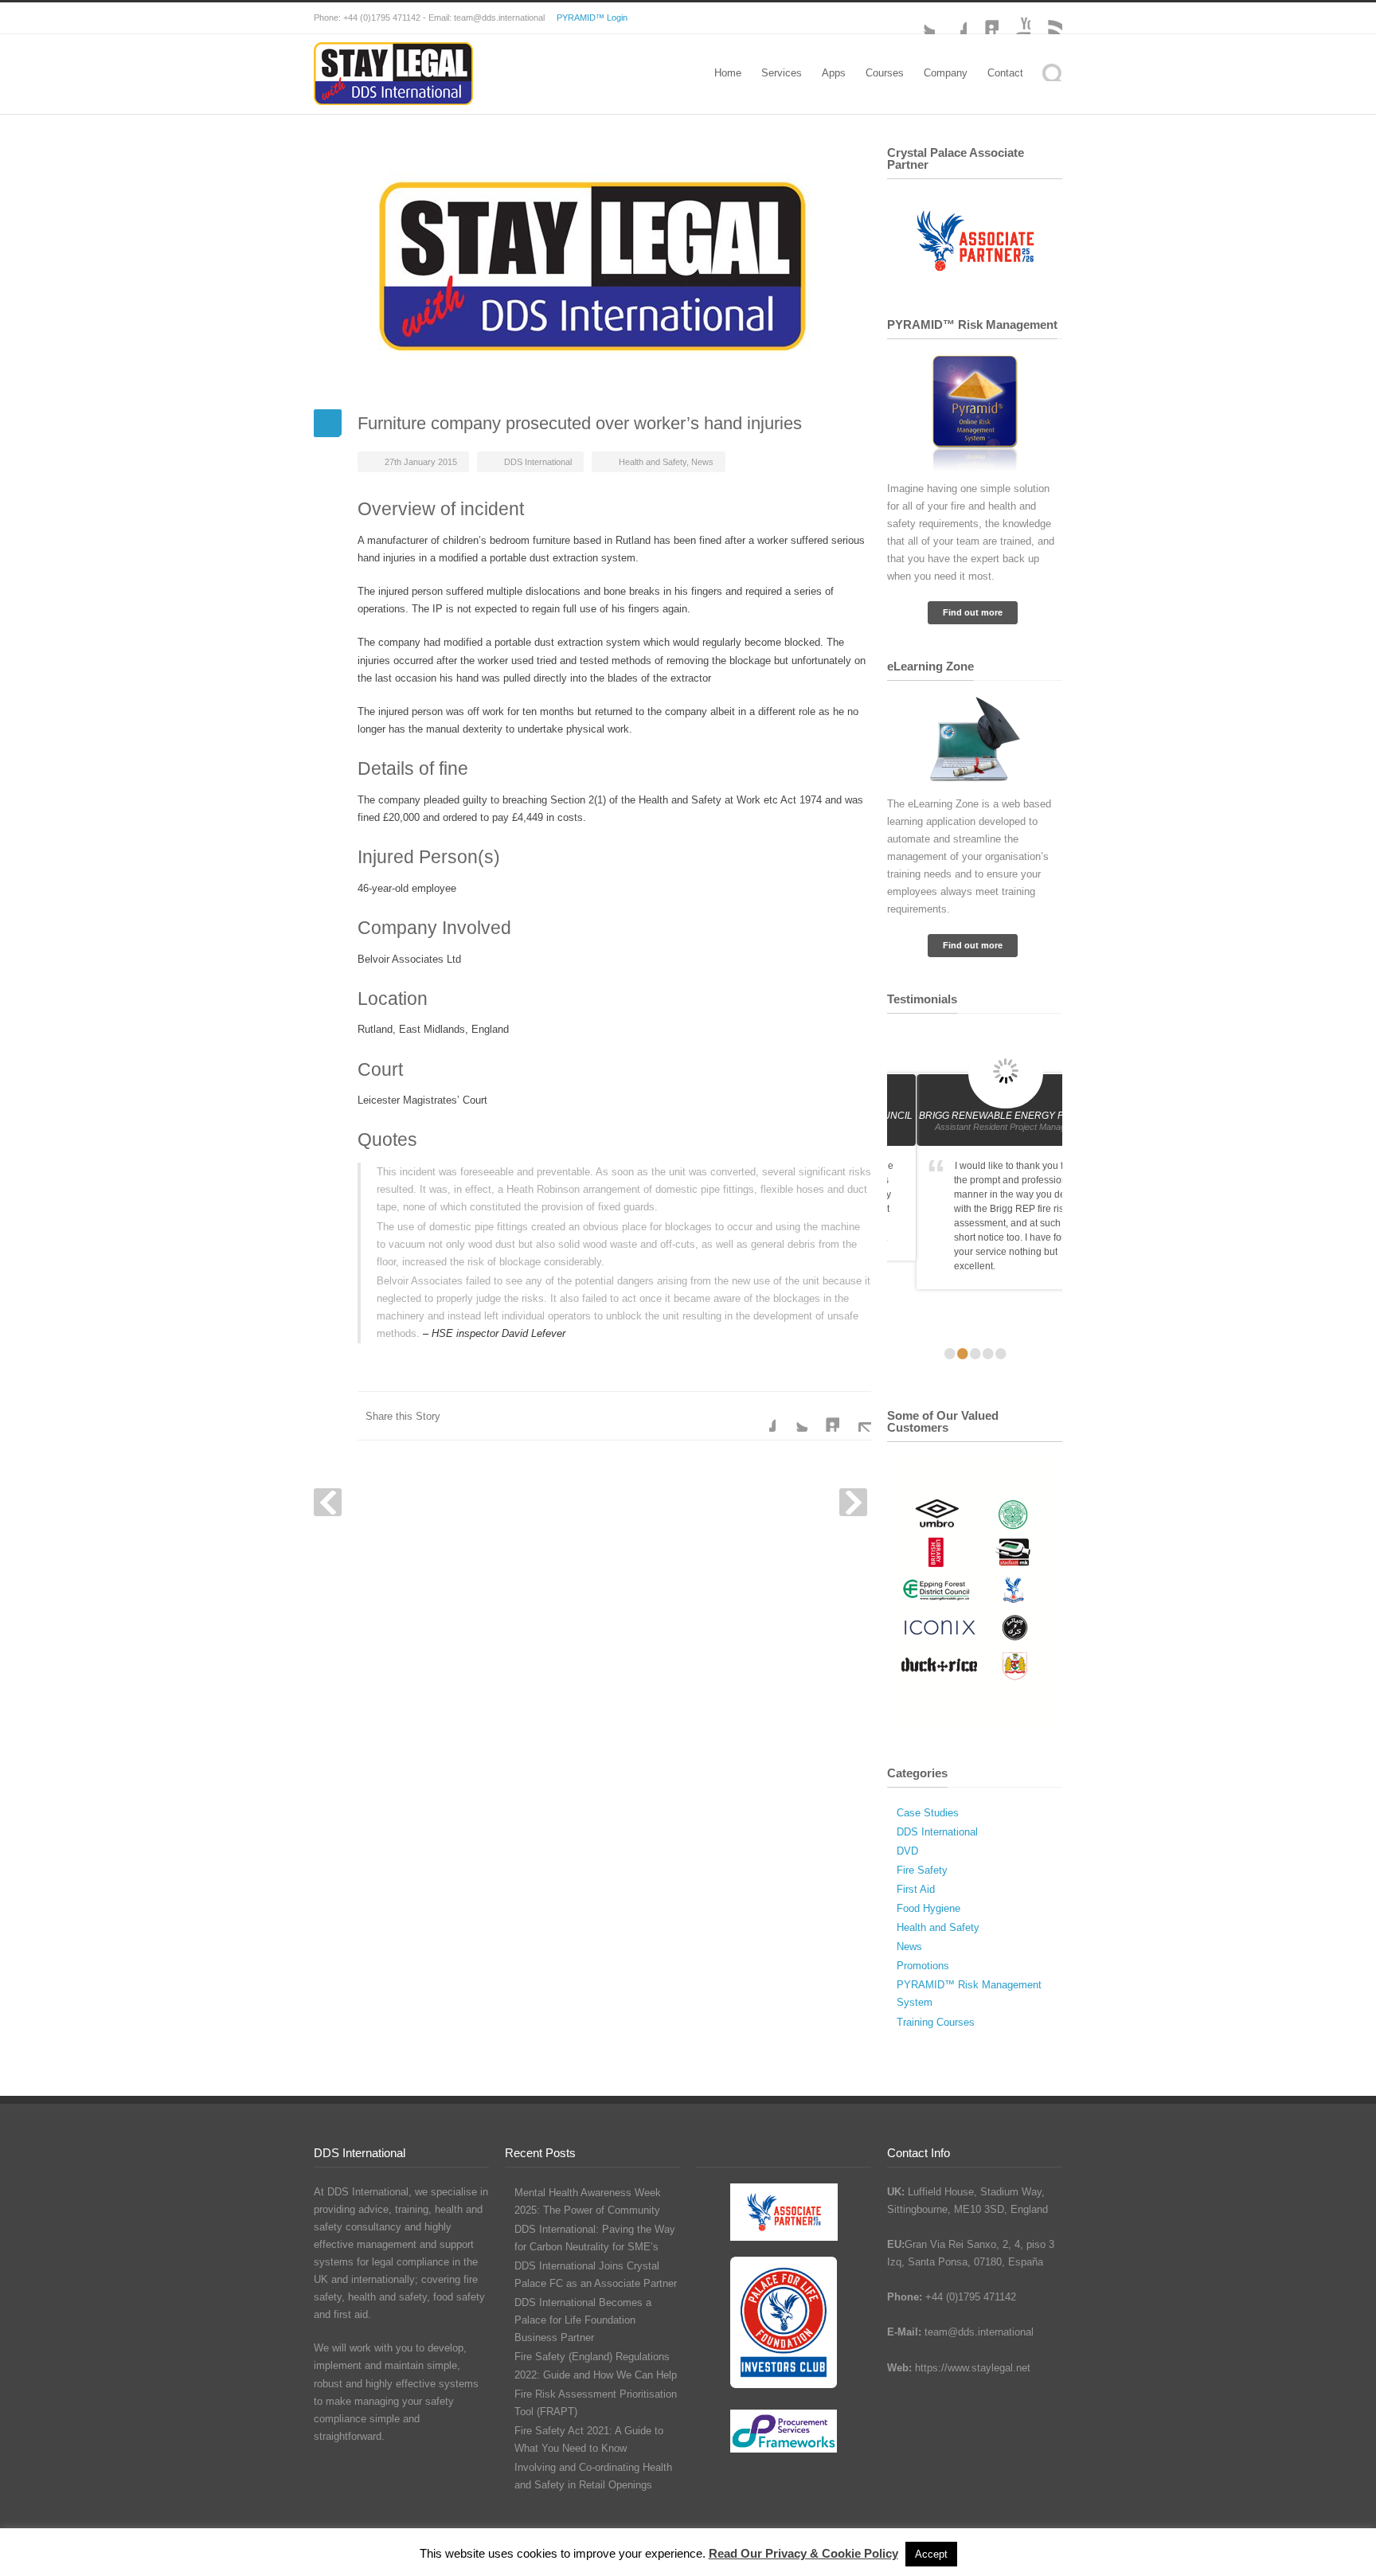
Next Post (853, 1502)
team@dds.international (979, 2332)
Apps (834, 73)
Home (728, 73)
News (702, 462)
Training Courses (936, 2022)
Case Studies (928, 1813)
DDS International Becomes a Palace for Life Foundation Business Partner (583, 2320)
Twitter (792, 1416)
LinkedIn (983, 18)
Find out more (973, 612)
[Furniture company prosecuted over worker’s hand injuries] (592, 266)
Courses (885, 73)
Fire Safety (922, 1870)
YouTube (1014, 18)
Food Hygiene (928, 1908)
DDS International (538, 462)
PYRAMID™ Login (592, 18)
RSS (1046, 18)
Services (782, 73)
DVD (907, 1851)
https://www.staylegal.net (973, 2368)
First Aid (916, 1889)
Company (946, 73)
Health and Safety (653, 462)
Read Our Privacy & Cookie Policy (803, 2553)
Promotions (923, 1966)
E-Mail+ (855, 1416)
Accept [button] (931, 2554)
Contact (1005, 73)
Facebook (951, 18)
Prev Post (328, 1502)
